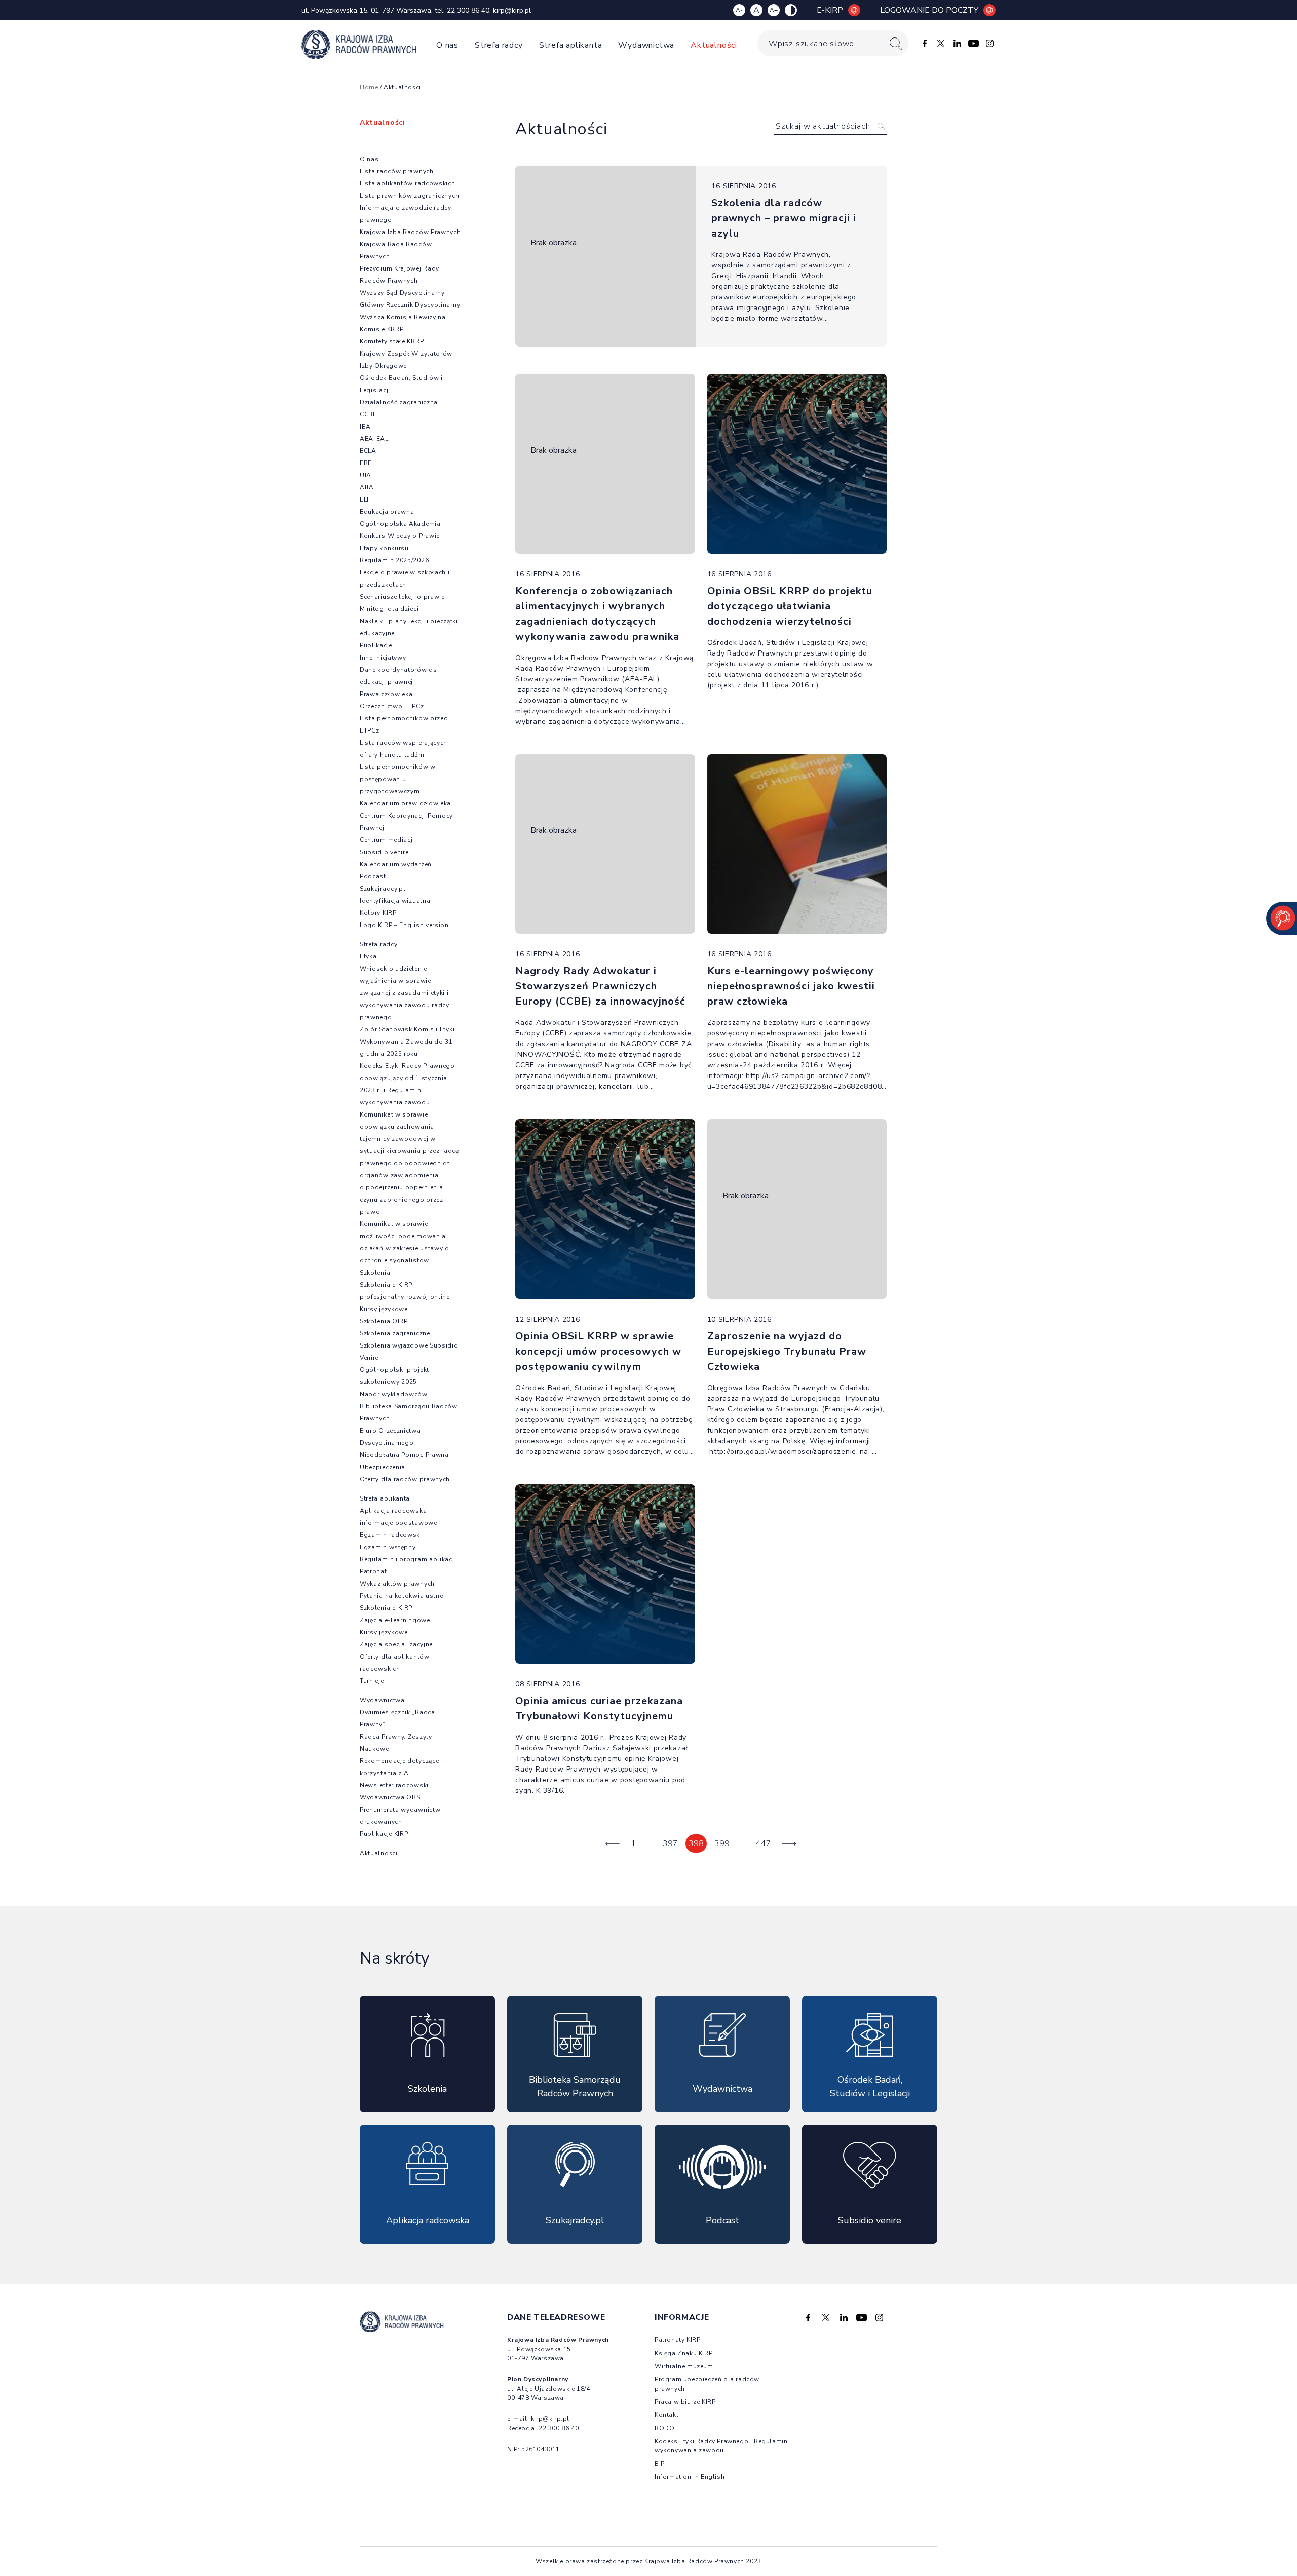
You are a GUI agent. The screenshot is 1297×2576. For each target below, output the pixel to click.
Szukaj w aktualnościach (823, 126)
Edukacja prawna (387, 512)
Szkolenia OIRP (384, 1321)
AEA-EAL (374, 439)
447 (764, 1843)
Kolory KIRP (378, 913)
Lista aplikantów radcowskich (408, 183)
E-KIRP (830, 10)
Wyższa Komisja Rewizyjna (403, 317)
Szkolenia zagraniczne (395, 1333)
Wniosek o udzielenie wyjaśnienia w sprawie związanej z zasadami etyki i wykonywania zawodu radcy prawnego (405, 993)
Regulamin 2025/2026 (394, 560)
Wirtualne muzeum (684, 2366)
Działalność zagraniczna (399, 402)
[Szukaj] (896, 43)
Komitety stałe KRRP (392, 341)
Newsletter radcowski (394, 1785)
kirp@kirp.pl (512, 10)
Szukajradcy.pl (383, 889)
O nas (447, 45)
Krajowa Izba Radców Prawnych (410, 232)
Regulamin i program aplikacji (408, 1559)
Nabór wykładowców (394, 1394)
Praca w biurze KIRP (685, 2402)
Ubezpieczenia (383, 1467)
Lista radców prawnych (397, 171)
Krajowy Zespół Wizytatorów (406, 354)
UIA (366, 475)
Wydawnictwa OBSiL (393, 1797)
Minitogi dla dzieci (389, 609)
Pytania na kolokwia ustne (402, 1596)
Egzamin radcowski (391, 1535)
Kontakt (666, 2415)
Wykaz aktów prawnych (397, 1584)
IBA (365, 427)
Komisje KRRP (382, 329)
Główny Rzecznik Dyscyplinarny (410, 305)
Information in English (690, 2477)
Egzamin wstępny (388, 1547)
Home (369, 87)
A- (739, 10)
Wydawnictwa (646, 45)
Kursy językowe (384, 1309)
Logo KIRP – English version (404, 925)
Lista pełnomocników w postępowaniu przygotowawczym (398, 779)
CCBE (368, 414)
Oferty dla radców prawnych (405, 1479)
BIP (660, 2464)
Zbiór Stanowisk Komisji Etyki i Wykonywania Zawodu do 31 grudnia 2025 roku (409, 1042)
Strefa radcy (499, 45)
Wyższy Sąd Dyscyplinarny (402, 293)
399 (722, 1843)
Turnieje (372, 1681)
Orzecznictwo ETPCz (392, 706)
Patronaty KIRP (677, 2340)
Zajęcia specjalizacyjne (396, 1644)
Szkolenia (375, 1273)
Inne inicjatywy (383, 658)
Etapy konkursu (384, 548)
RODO (664, 2428)
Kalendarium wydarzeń (396, 864)
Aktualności (714, 45)
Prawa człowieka (386, 694)
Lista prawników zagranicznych (409, 196)
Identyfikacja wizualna (395, 901)
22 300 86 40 (468, 10)
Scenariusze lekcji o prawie (402, 597)
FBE (366, 463)
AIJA (367, 487)
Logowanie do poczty (929, 10)
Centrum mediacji (387, 840)
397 (670, 1843)
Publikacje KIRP (384, 1834)
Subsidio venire (384, 852)
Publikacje (376, 645)
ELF (365, 499)
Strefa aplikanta (571, 45)
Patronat (373, 1571)
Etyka (368, 956)
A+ (774, 10)
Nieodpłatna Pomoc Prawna (404, 1455)
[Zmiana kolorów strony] (791, 10)
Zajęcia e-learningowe (395, 1620)
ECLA (368, 451)
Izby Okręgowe (383, 366)
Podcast (373, 876)
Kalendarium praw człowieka (405, 803)
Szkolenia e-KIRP (386, 1608)
